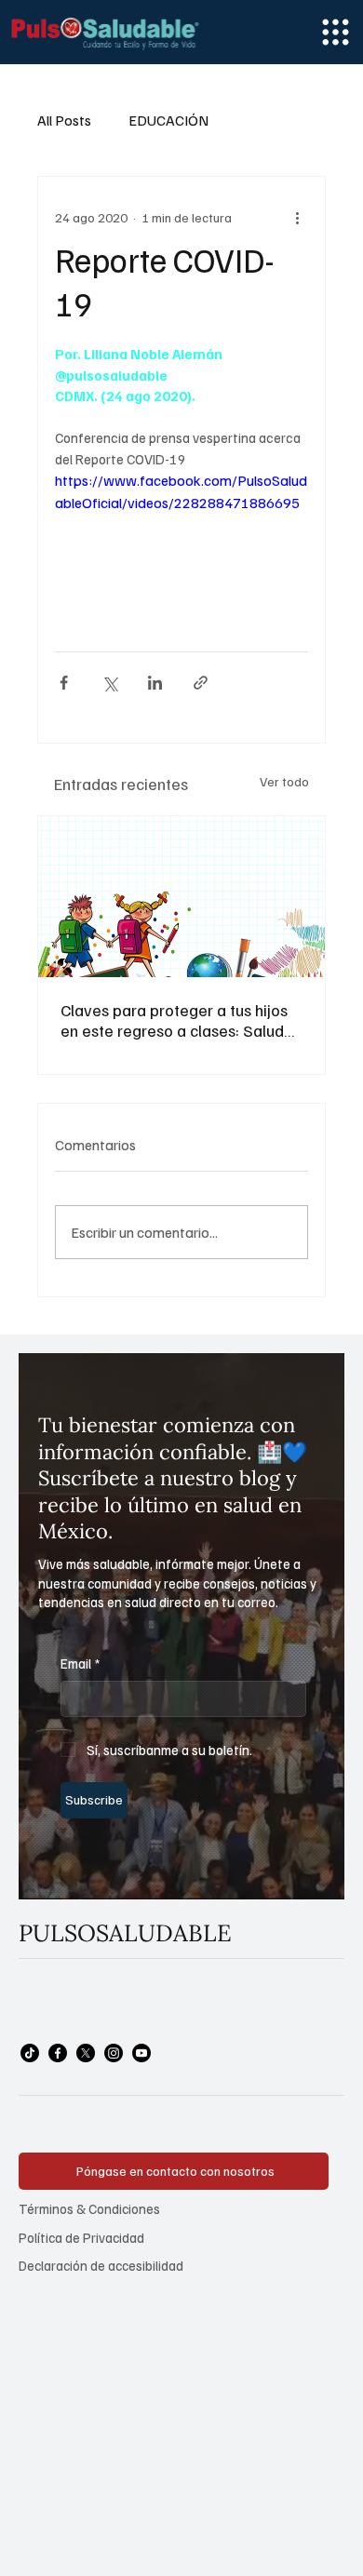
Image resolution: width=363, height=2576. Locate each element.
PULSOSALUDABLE (125, 1933)
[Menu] (336, 32)
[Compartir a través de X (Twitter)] (109, 683)
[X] (86, 2053)
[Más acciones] (297, 218)
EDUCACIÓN (168, 120)
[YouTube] (141, 2053)
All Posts (64, 120)
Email (81, 1663)
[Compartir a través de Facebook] (64, 683)
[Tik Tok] (30, 2053)
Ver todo (284, 781)
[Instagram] (114, 2053)
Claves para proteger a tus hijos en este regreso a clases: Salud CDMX (174, 1020)
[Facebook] (58, 2053)
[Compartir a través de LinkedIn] (155, 683)
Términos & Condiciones (89, 2208)
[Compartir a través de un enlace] (201, 683)
